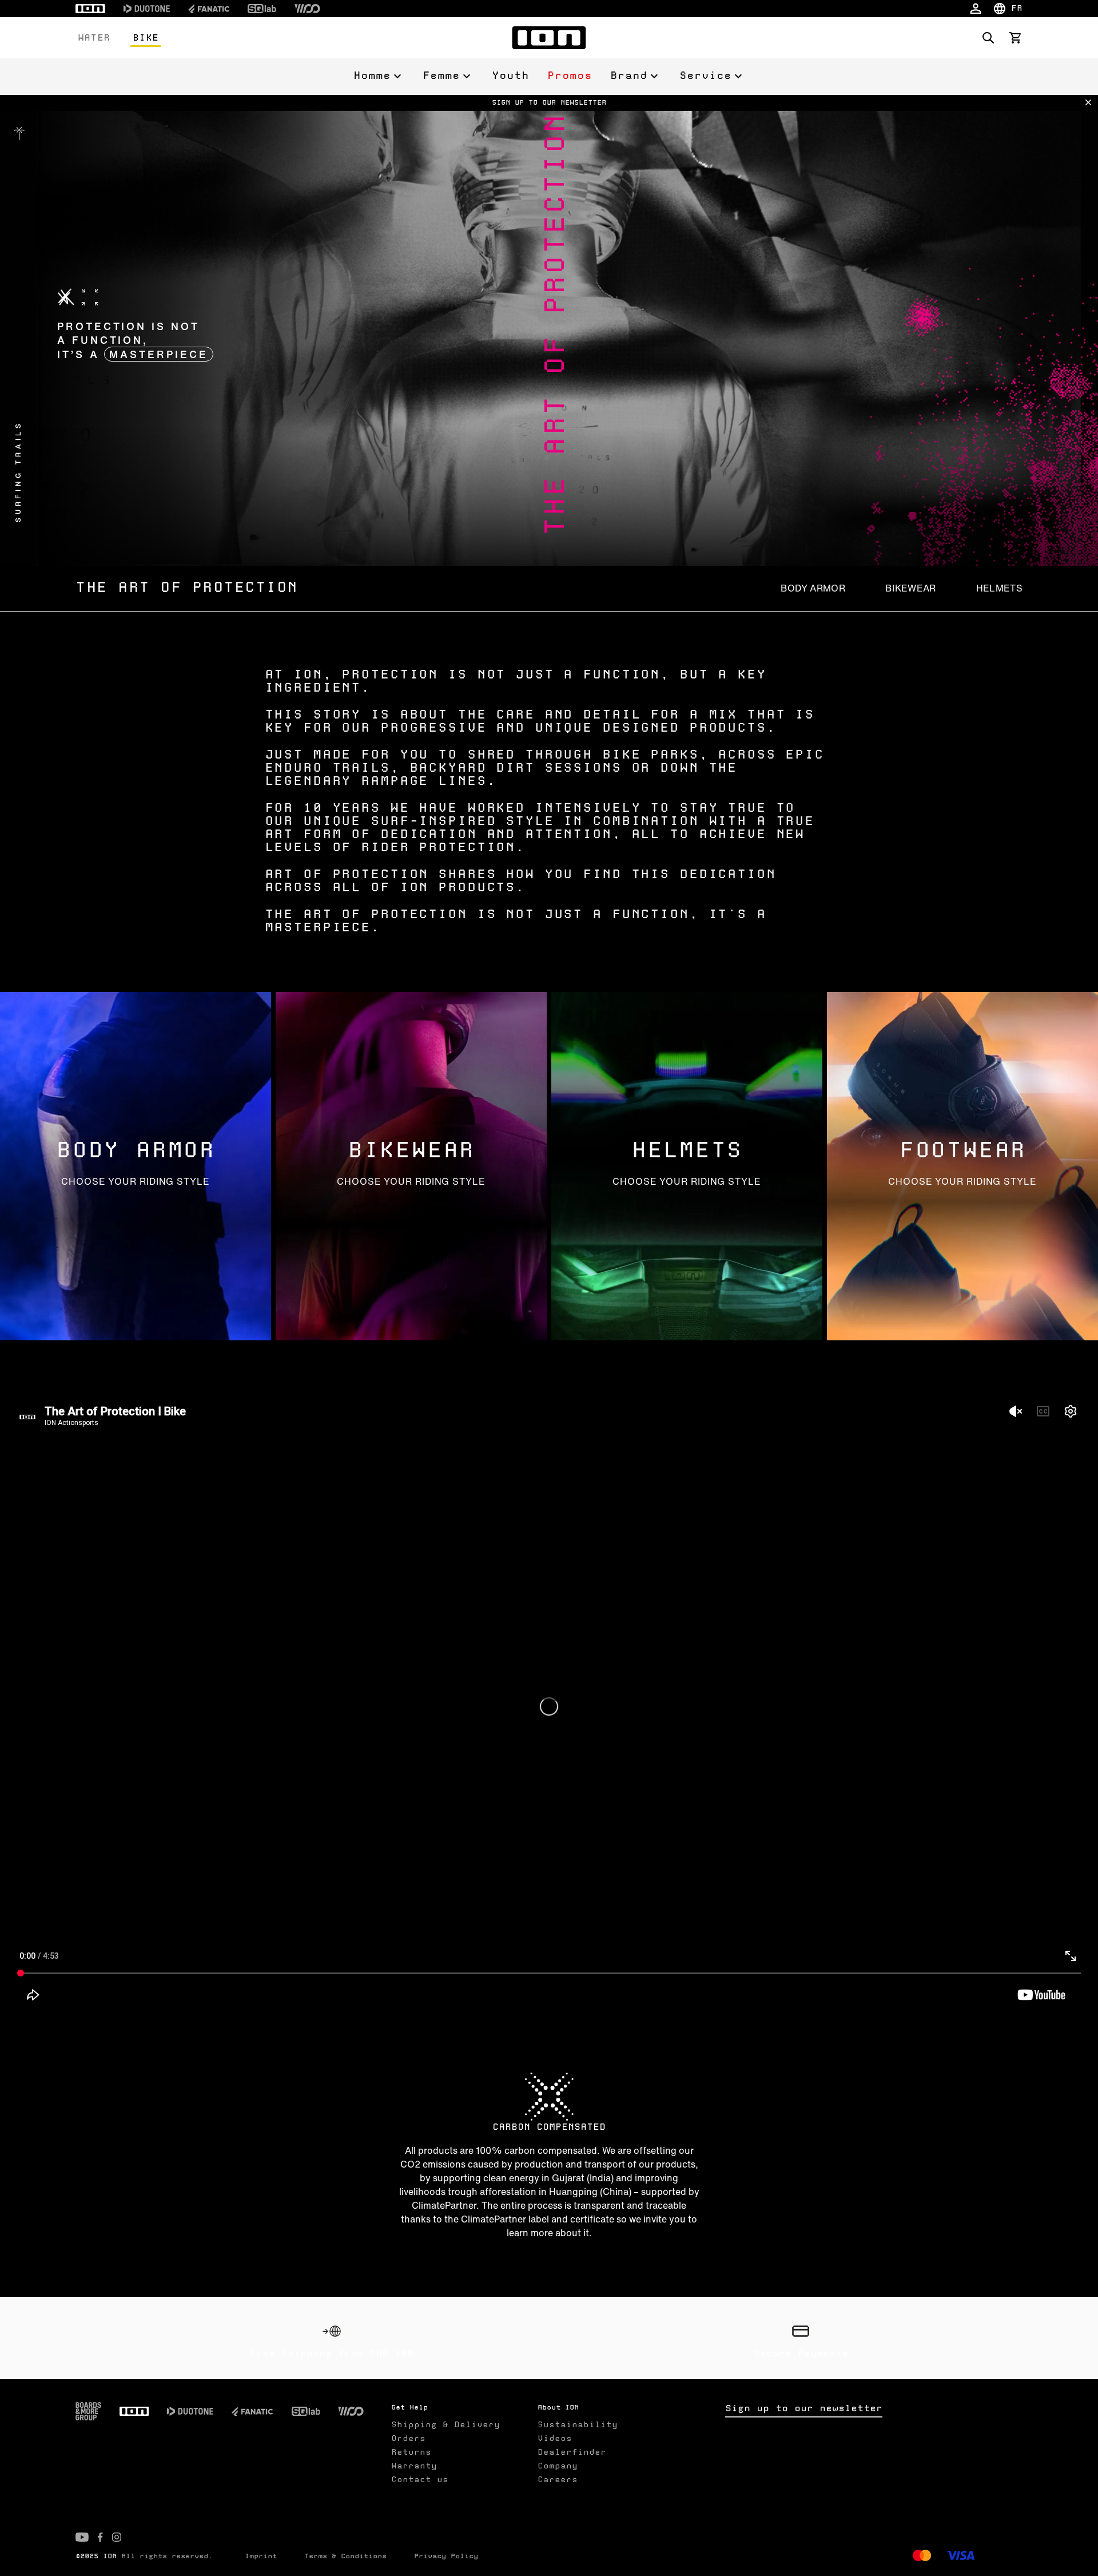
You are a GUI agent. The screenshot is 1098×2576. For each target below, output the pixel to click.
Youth (510, 76)
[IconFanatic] (209, 9)
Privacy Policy (446, 2557)
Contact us (420, 2480)
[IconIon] (90, 9)
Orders (408, 2439)
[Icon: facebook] (100, 2537)
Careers (558, 2480)
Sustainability (578, 2425)
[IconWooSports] (307, 9)
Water (94, 38)
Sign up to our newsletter (804, 2409)
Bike (146, 38)
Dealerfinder (572, 2452)
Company (558, 2466)
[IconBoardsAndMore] (88, 2411)
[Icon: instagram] (117, 2537)
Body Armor (813, 588)
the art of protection (187, 588)
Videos (555, 2439)
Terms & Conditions (345, 2557)
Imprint (261, 2557)
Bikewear (911, 588)
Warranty (414, 2466)
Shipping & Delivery (445, 2425)
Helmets (999, 588)
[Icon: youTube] (82, 2537)
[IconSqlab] (262, 9)
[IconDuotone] (147, 9)
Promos (570, 76)
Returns (411, 2452)
